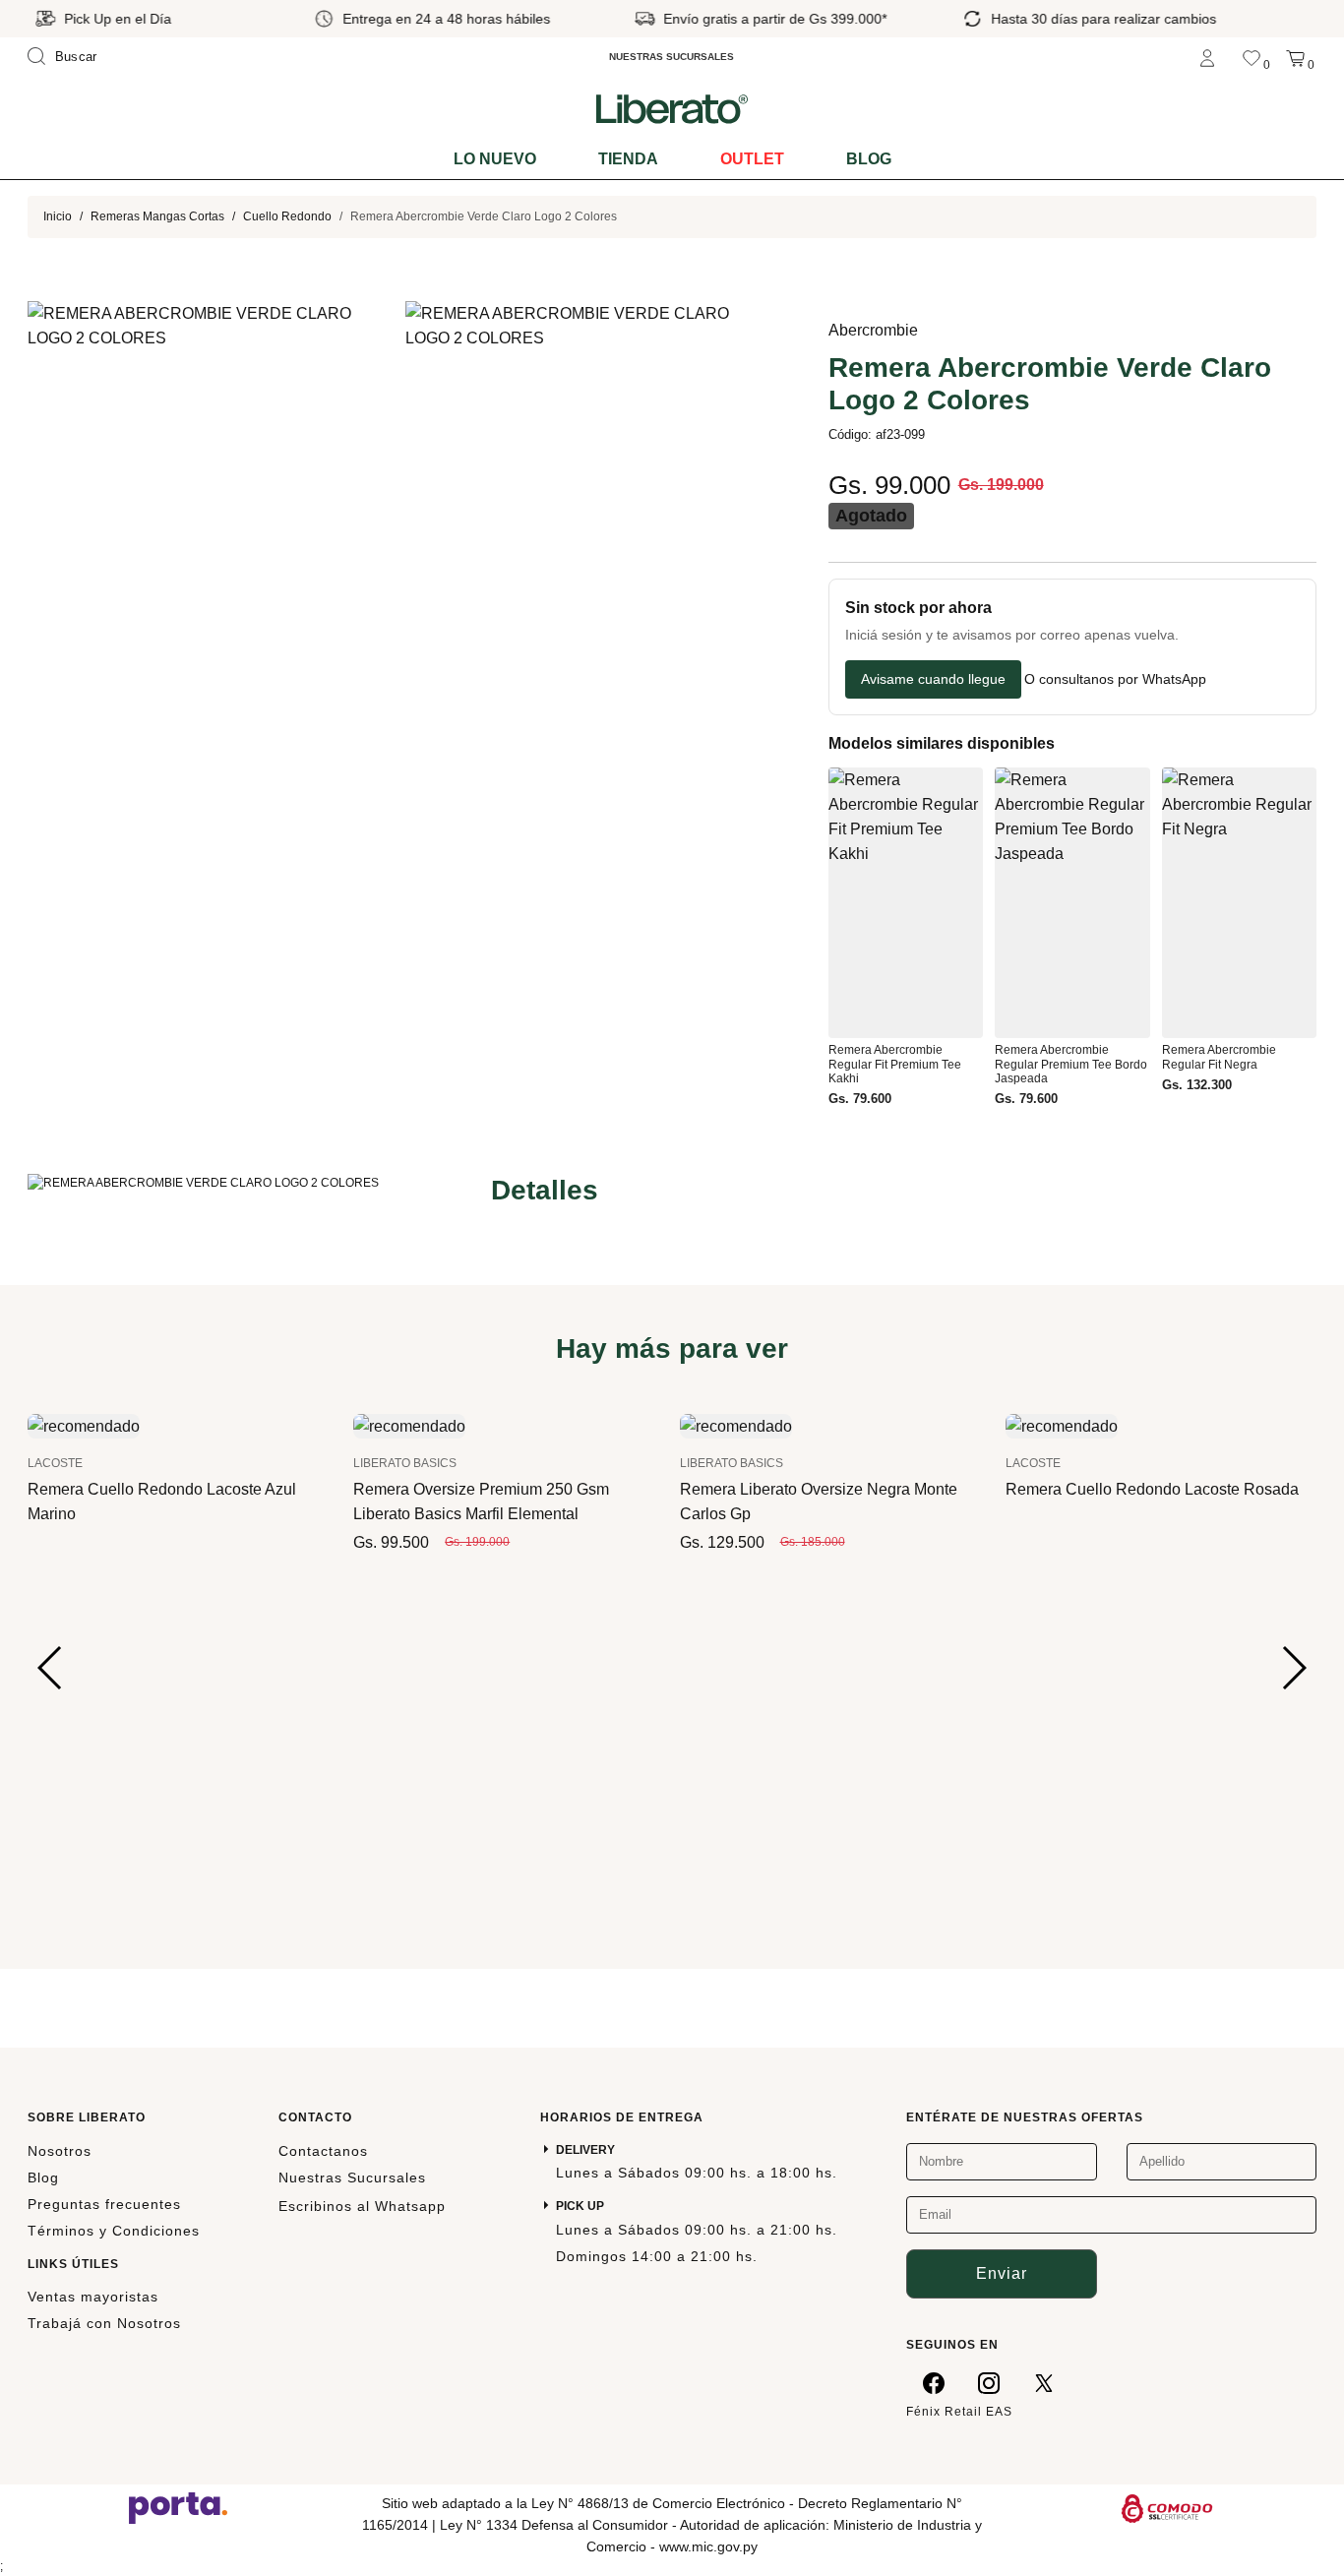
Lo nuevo (495, 159)
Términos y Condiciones (114, 2231)
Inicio (58, 216)
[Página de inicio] (672, 108)
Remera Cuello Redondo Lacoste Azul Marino (162, 1502)
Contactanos (323, 2151)
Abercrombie (873, 330)
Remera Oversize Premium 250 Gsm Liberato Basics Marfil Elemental (481, 1502)
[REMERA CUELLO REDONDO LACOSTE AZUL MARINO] (84, 1425)
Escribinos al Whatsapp (362, 2206)
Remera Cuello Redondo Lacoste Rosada (1152, 1489)
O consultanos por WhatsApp (1115, 679)
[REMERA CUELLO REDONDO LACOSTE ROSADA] (1062, 1425)
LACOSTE (55, 1463)
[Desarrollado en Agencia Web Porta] (178, 2507)
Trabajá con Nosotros (104, 2323)
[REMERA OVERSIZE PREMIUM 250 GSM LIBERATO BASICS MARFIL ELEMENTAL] (409, 1425)
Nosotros (60, 2151)
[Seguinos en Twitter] (1044, 2382)
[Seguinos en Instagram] (989, 2382)
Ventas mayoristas (93, 2297)
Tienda (628, 159)
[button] (51, 1668)
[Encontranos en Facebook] (934, 2382)
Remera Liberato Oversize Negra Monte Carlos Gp (819, 1502)
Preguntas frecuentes (104, 2204)
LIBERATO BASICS (405, 1463)
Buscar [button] (76, 57)
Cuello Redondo (287, 216)
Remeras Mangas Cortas (157, 216)
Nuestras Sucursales (352, 2177)
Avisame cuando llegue (933, 679)
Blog (869, 159)
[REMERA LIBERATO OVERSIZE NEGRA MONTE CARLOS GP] (736, 1425)
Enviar (1002, 2273)
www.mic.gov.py (708, 2546)
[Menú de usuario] (1207, 57)
